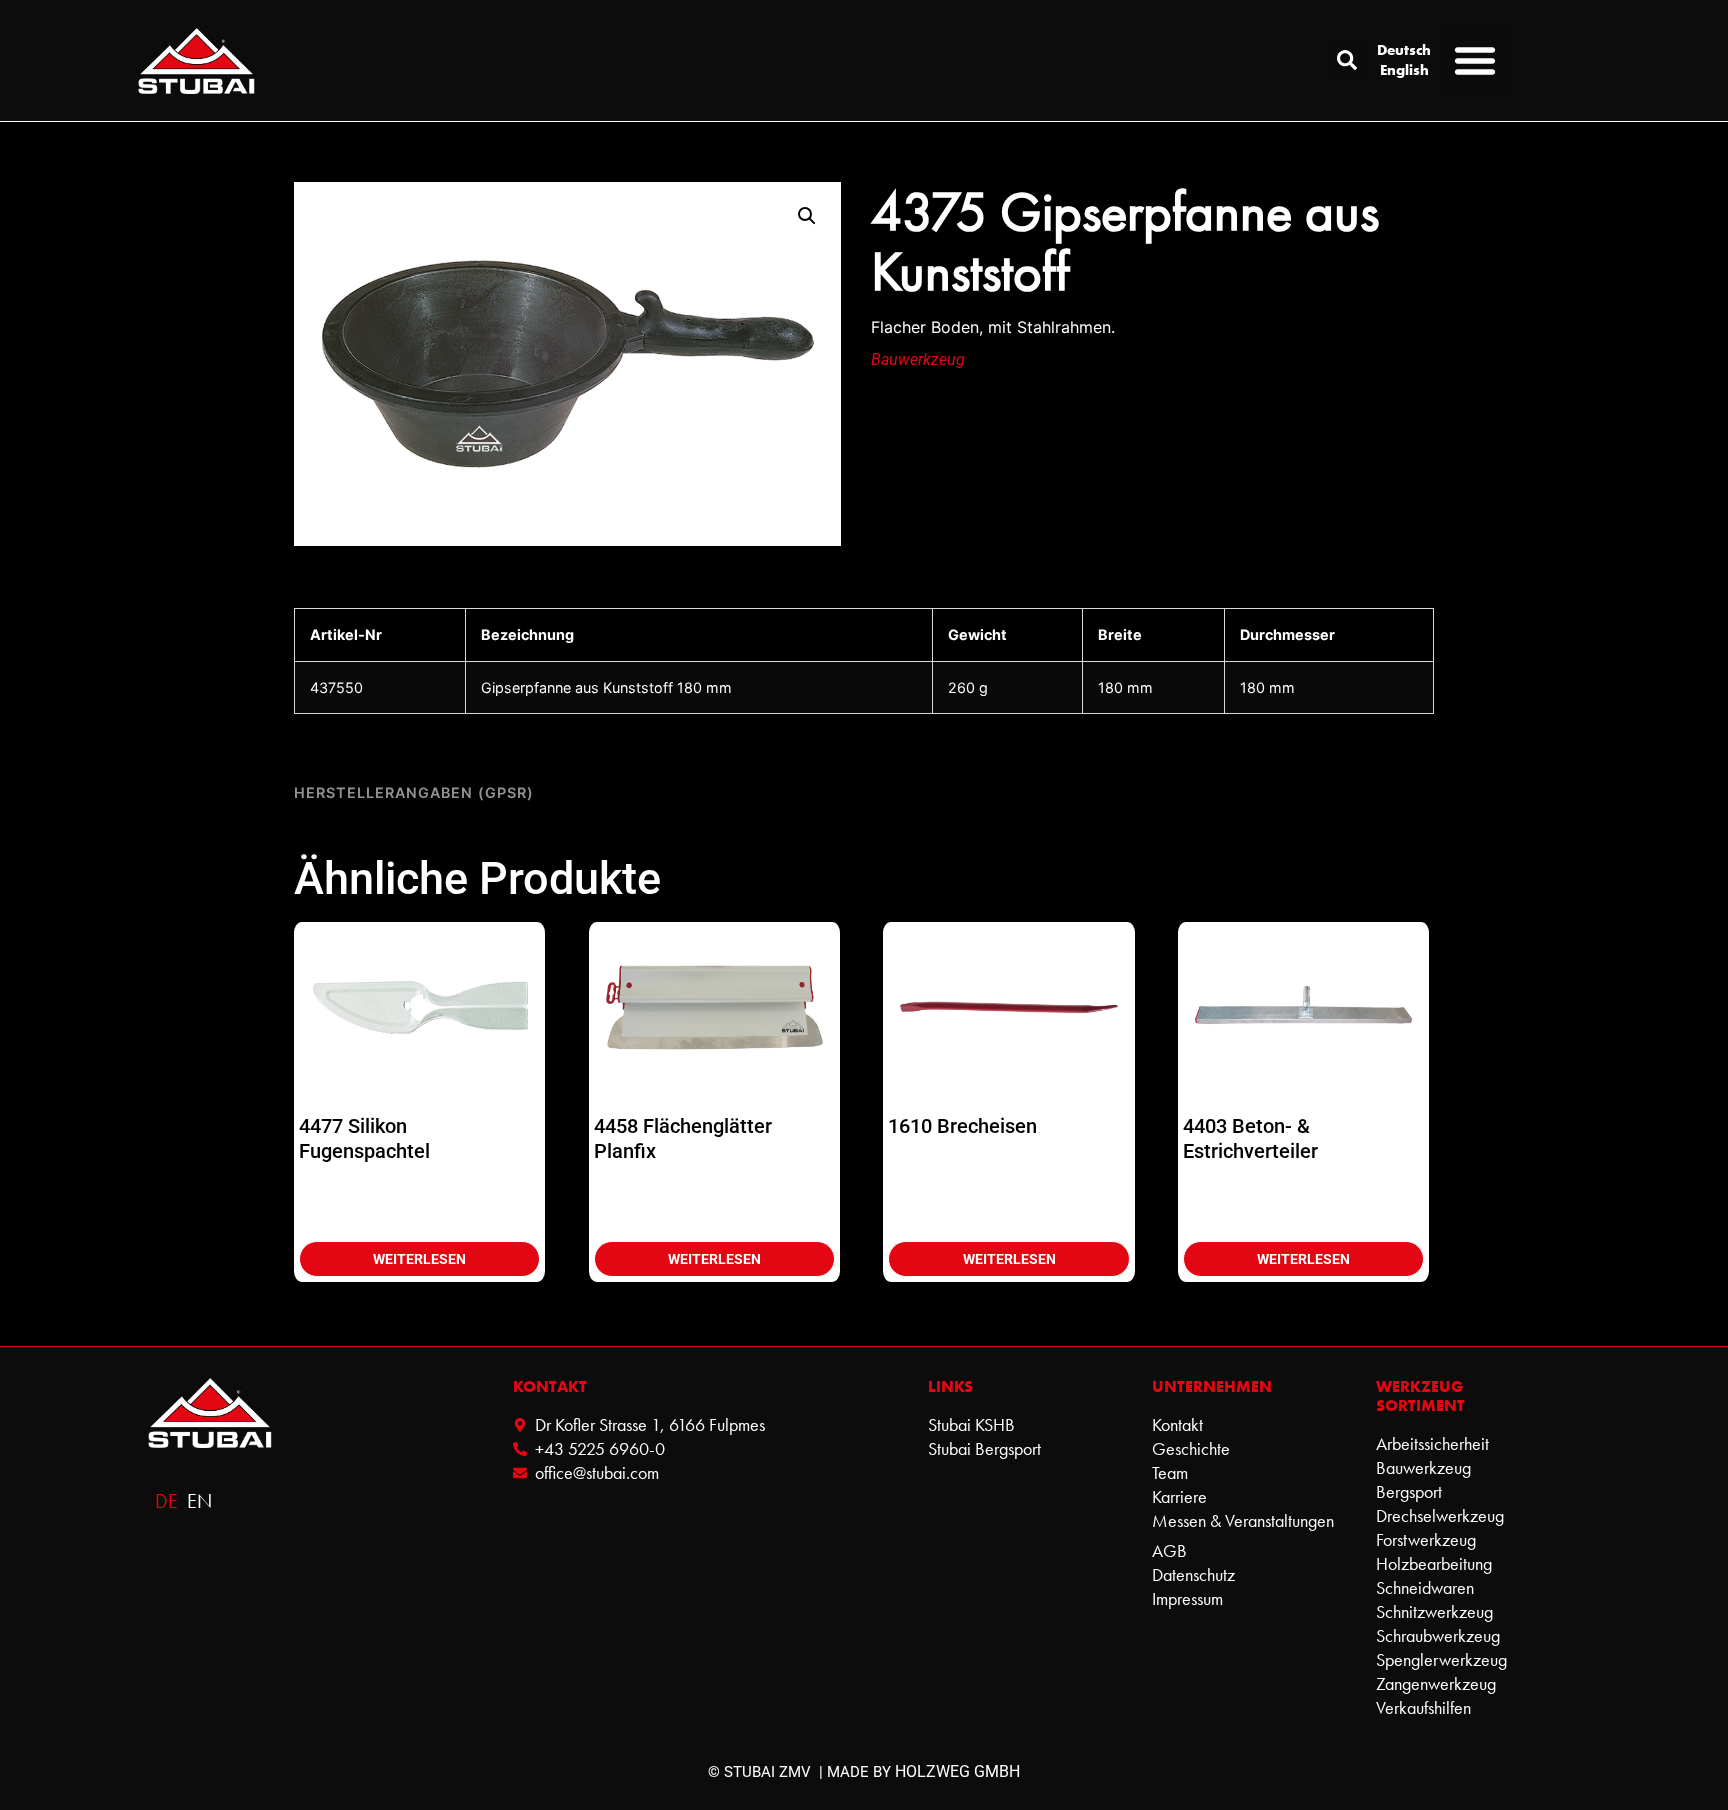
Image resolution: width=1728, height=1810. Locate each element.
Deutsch (1404, 50)
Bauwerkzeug (918, 359)
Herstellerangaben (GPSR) (414, 792)
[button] (1347, 60)
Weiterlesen (419, 1259)
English (1404, 70)
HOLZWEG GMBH (957, 1771)
